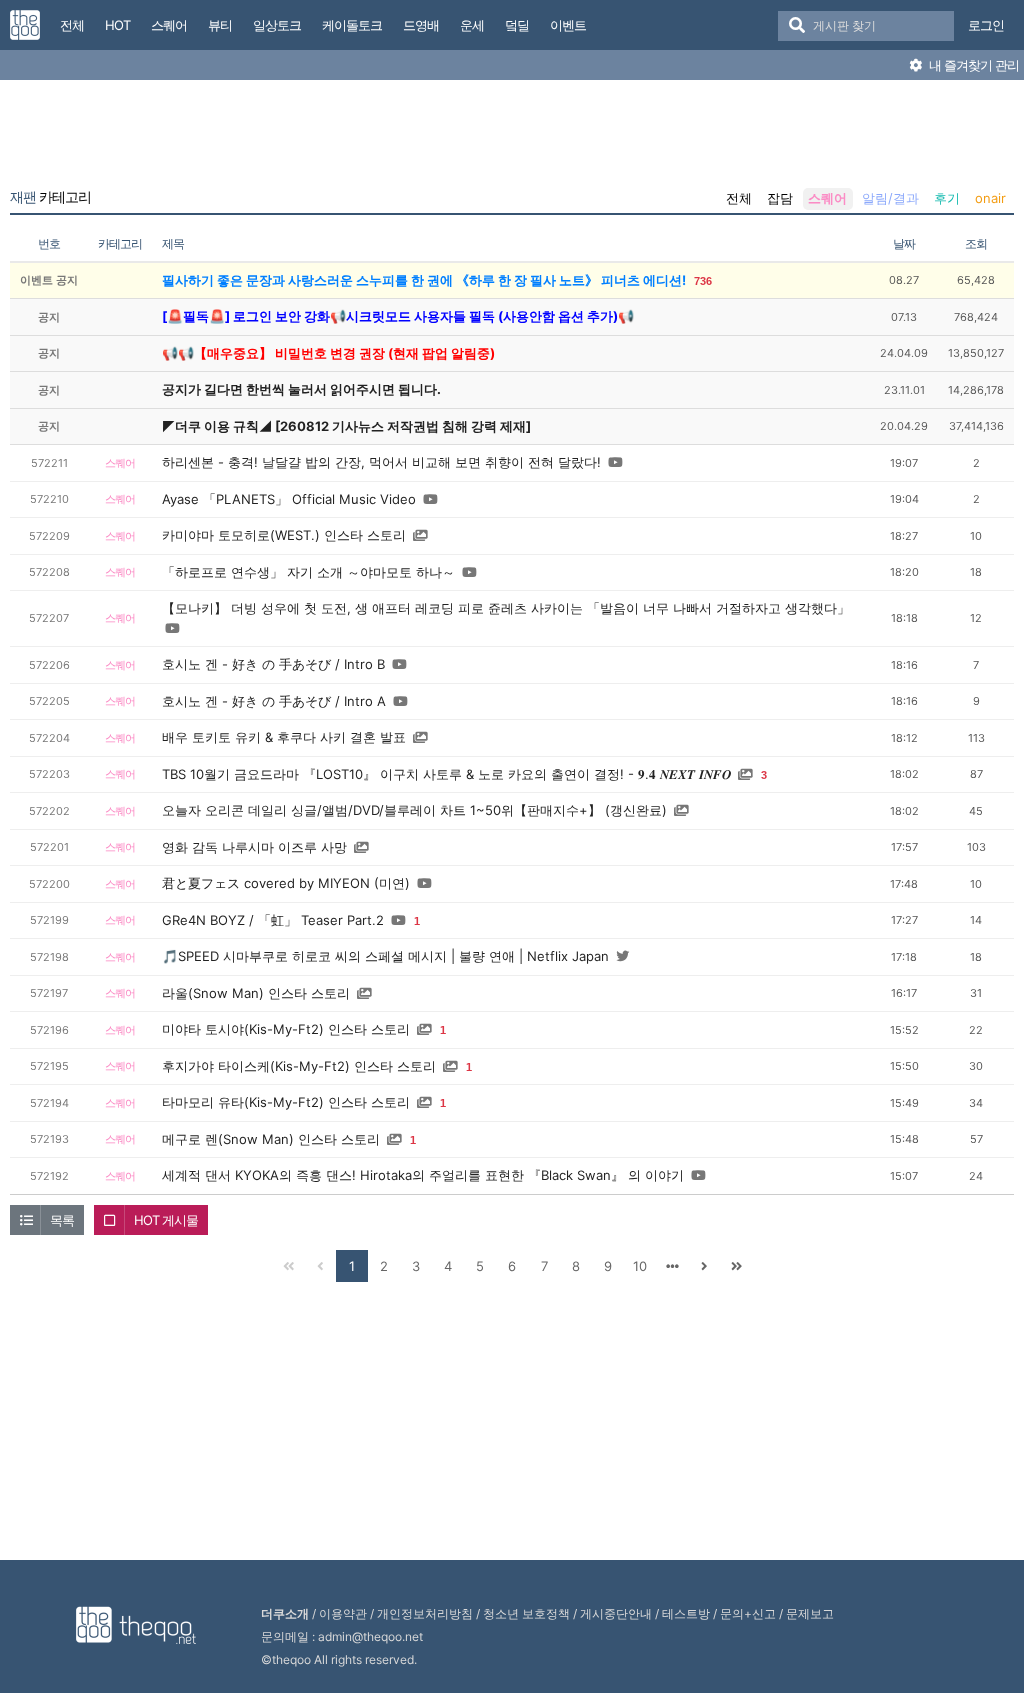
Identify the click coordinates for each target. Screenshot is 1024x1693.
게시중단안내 (616, 1613)
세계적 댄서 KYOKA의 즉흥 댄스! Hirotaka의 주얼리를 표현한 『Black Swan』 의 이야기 (423, 1175)
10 (640, 1266)
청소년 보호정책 (526, 1613)
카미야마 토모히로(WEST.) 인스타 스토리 (284, 535)
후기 (947, 198)
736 (703, 281)
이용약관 (343, 1613)
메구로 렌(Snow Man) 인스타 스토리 (271, 1139)
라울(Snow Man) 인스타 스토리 (256, 993)
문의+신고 (748, 1613)
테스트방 (686, 1613)
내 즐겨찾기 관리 (972, 65)
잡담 (780, 198)
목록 (62, 1220)
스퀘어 (827, 198)
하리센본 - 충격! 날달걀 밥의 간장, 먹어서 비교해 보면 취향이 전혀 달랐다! (381, 462)
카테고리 (50, 197)
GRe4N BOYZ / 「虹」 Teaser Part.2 (273, 920)
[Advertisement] (512, 138)
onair (990, 198)
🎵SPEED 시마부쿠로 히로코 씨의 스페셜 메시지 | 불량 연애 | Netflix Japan (385, 956)
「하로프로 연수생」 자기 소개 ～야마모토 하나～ (308, 572)
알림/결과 (890, 198)
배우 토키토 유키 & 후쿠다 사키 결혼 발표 (284, 737)
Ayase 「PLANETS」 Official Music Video (289, 499)
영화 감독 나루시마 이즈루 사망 (254, 847)
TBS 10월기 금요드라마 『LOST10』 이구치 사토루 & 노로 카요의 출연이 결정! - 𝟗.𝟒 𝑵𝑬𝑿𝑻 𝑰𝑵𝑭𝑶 (446, 774)
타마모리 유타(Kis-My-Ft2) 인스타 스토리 (286, 1102)
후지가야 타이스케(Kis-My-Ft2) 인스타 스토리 (299, 1066)
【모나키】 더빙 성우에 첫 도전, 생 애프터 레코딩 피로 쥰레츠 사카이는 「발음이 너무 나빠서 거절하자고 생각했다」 (506, 608)
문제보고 (810, 1613)
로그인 (986, 25)
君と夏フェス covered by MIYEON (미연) (286, 883)
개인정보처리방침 (425, 1613)
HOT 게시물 (166, 1220)
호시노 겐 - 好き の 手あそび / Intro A (274, 701)
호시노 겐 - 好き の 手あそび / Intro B (273, 664)
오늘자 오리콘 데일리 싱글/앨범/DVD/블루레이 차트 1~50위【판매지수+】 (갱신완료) (414, 810)
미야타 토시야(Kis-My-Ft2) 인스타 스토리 (286, 1029)
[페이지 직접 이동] (672, 1266)
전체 (739, 198)
